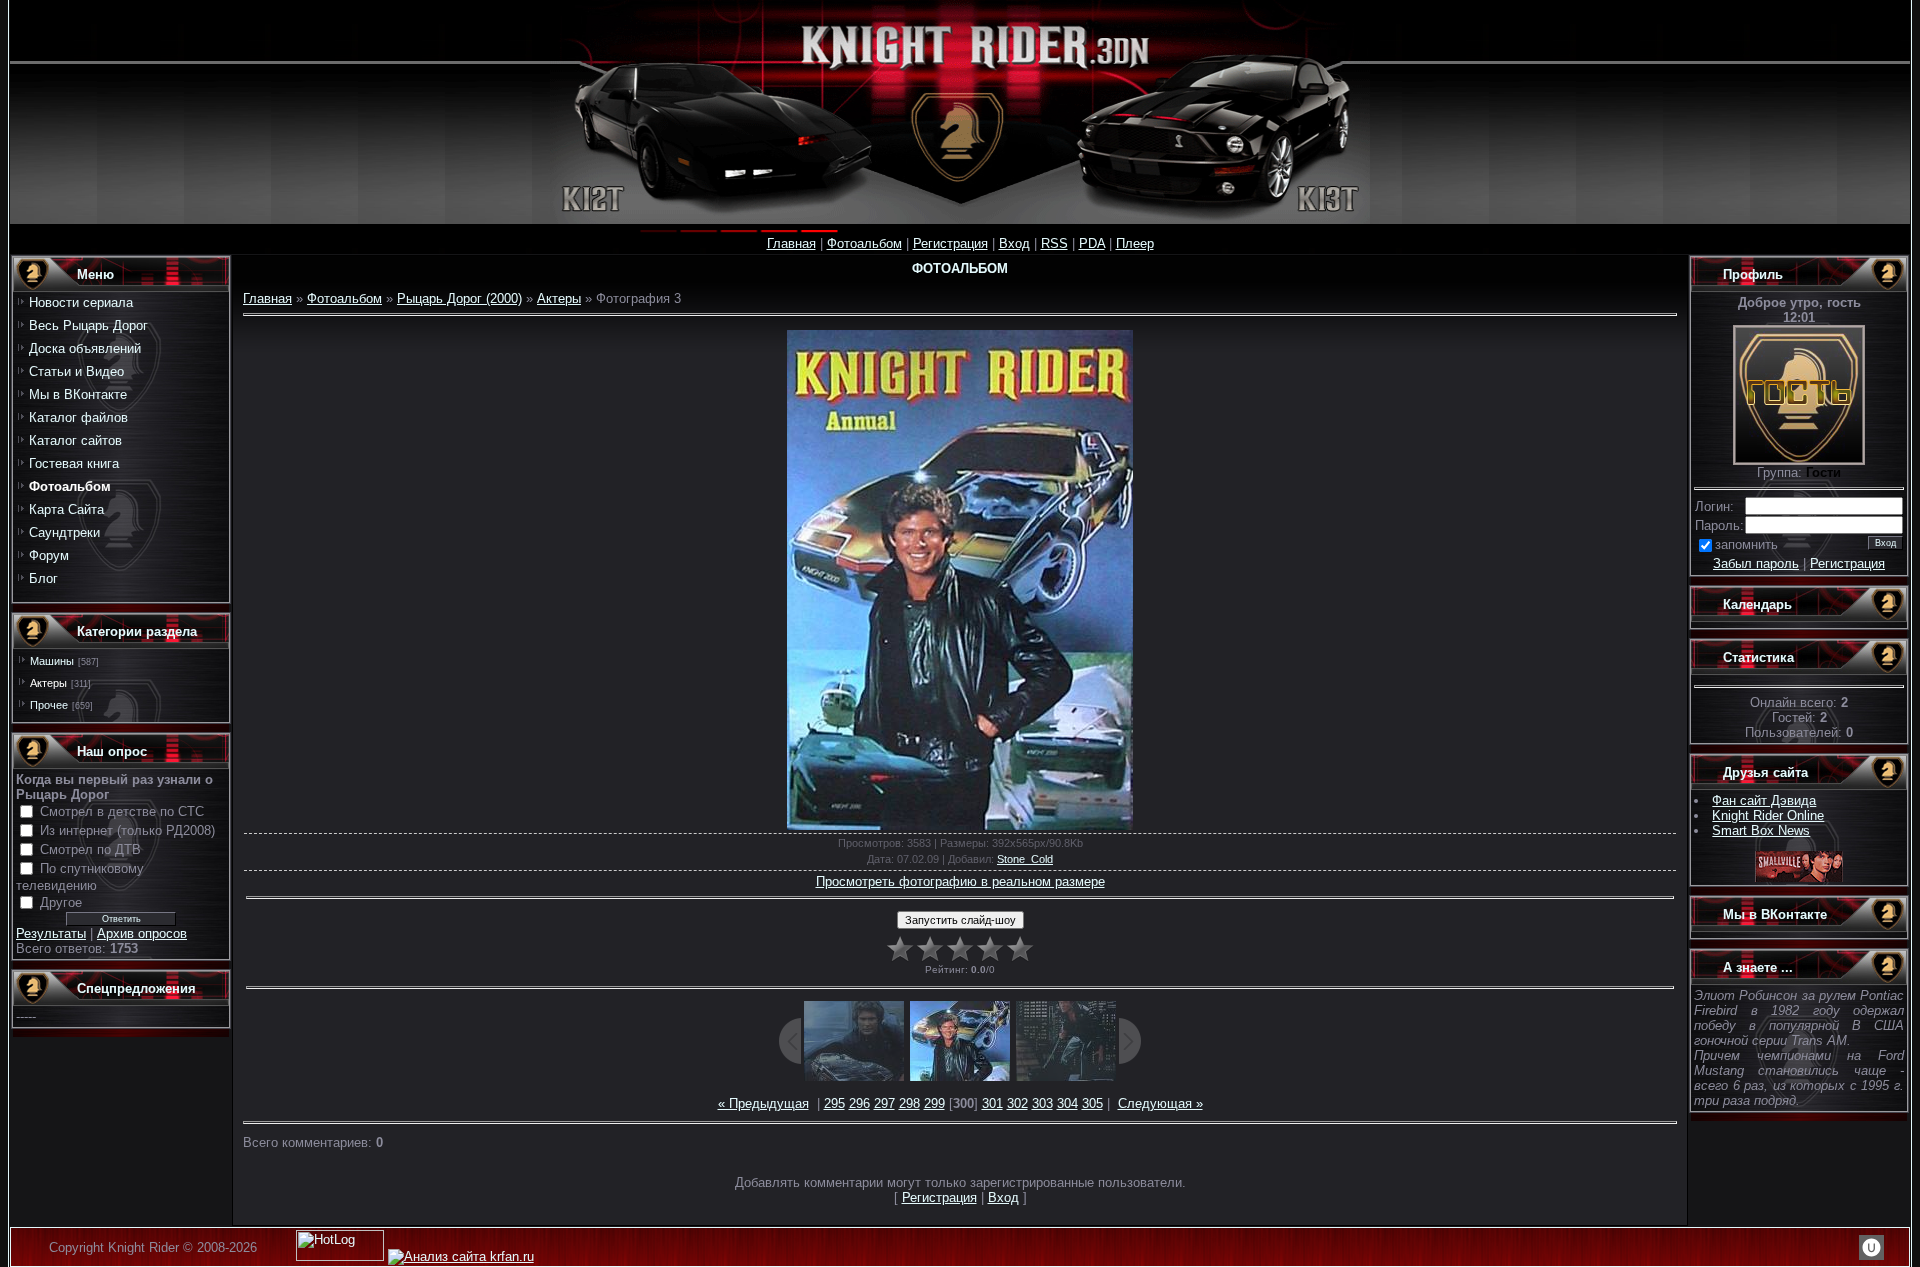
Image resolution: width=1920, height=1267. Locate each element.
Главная (791, 243)
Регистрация (950, 243)
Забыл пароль (1756, 563)
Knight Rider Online (1768, 815)
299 (934, 1103)
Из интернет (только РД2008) (127, 830)
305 (1092, 1103)
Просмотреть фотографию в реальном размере (960, 881)
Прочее (49, 705)
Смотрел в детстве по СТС (122, 811)
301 (992, 1103)
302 (1017, 1103)
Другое (61, 902)
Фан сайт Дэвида (1764, 800)
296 (859, 1103)
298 (909, 1103)
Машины (52, 661)
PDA (1092, 243)
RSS (1054, 243)
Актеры (48, 683)
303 (1042, 1103)
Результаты (51, 933)
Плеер (1135, 243)
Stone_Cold (1025, 859)
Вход (1014, 243)
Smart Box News (1761, 830)
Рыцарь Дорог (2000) (459, 298)
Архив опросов (142, 933)
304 (1067, 1103)
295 (834, 1103)
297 (884, 1103)
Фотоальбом (864, 243)
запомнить (1746, 544)
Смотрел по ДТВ (90, 849)
